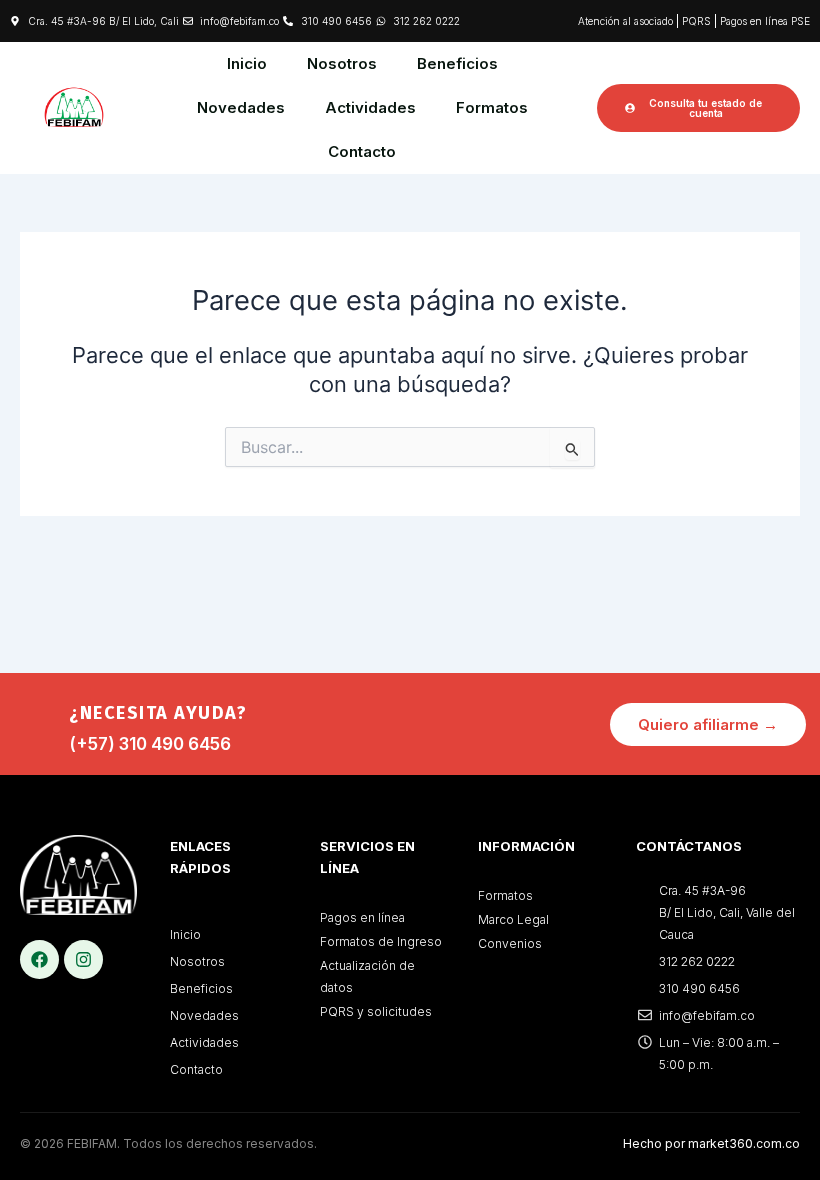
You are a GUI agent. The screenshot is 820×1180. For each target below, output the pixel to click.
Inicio (247, 63)
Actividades (370, 107)
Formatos (492, 107)
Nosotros (342, 63)
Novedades (241, 107)
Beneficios (457, 63)
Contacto (362, 151)
